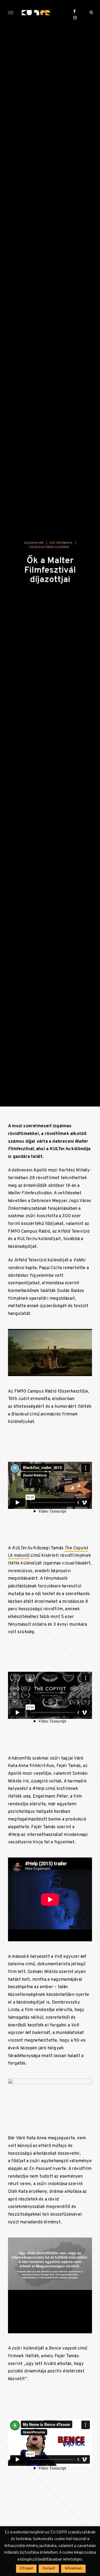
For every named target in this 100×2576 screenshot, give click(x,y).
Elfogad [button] (26, 2568)
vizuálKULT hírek (41, 547)
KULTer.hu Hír (34, 543)
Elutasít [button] (49, 2568)
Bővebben (73, 2568)
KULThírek (62, 547)
